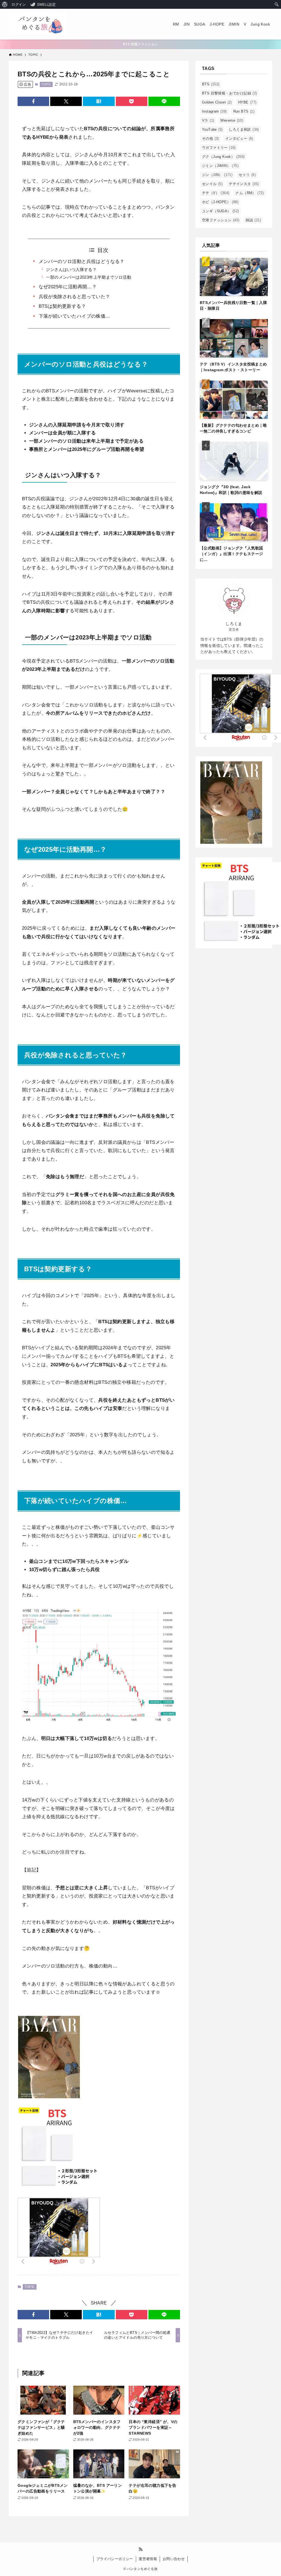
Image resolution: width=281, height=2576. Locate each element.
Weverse (232, 120)
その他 (210, 139)
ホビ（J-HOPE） (220, 202)
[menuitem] (5, 4)
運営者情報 (148, 2559)
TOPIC (46, 84)
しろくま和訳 (244, 129)
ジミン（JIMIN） (220, 166)
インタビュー (239, 139)
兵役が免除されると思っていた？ (75, 297)
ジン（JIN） (217, 175)
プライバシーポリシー (115, 2559)
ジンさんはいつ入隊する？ (71, 269)
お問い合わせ (174, 2559)
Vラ (208, 120)
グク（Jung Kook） (223, 157)
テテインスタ (244, 184)
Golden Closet (217, 102)
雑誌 (253, 220)
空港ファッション (221, 220)
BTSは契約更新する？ (62, 306)
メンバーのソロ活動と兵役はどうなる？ (82, 262)
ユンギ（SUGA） (220, 211)
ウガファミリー (219, 148)
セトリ (247, 175)
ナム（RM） (250, 193)
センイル (212, 184)
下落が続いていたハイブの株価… (75, 316)
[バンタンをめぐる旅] (38, 24)
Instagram (214, 111)
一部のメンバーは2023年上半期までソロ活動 (88, 277)
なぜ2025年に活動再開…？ (68, 287)
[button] (33, 101)
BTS (211, 84)
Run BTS (244, 111)
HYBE (247, 102)
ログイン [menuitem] (19, 4)
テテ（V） (216, 193)
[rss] (140, 2549)
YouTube (212, 129)
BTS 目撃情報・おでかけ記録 (230, 93)
